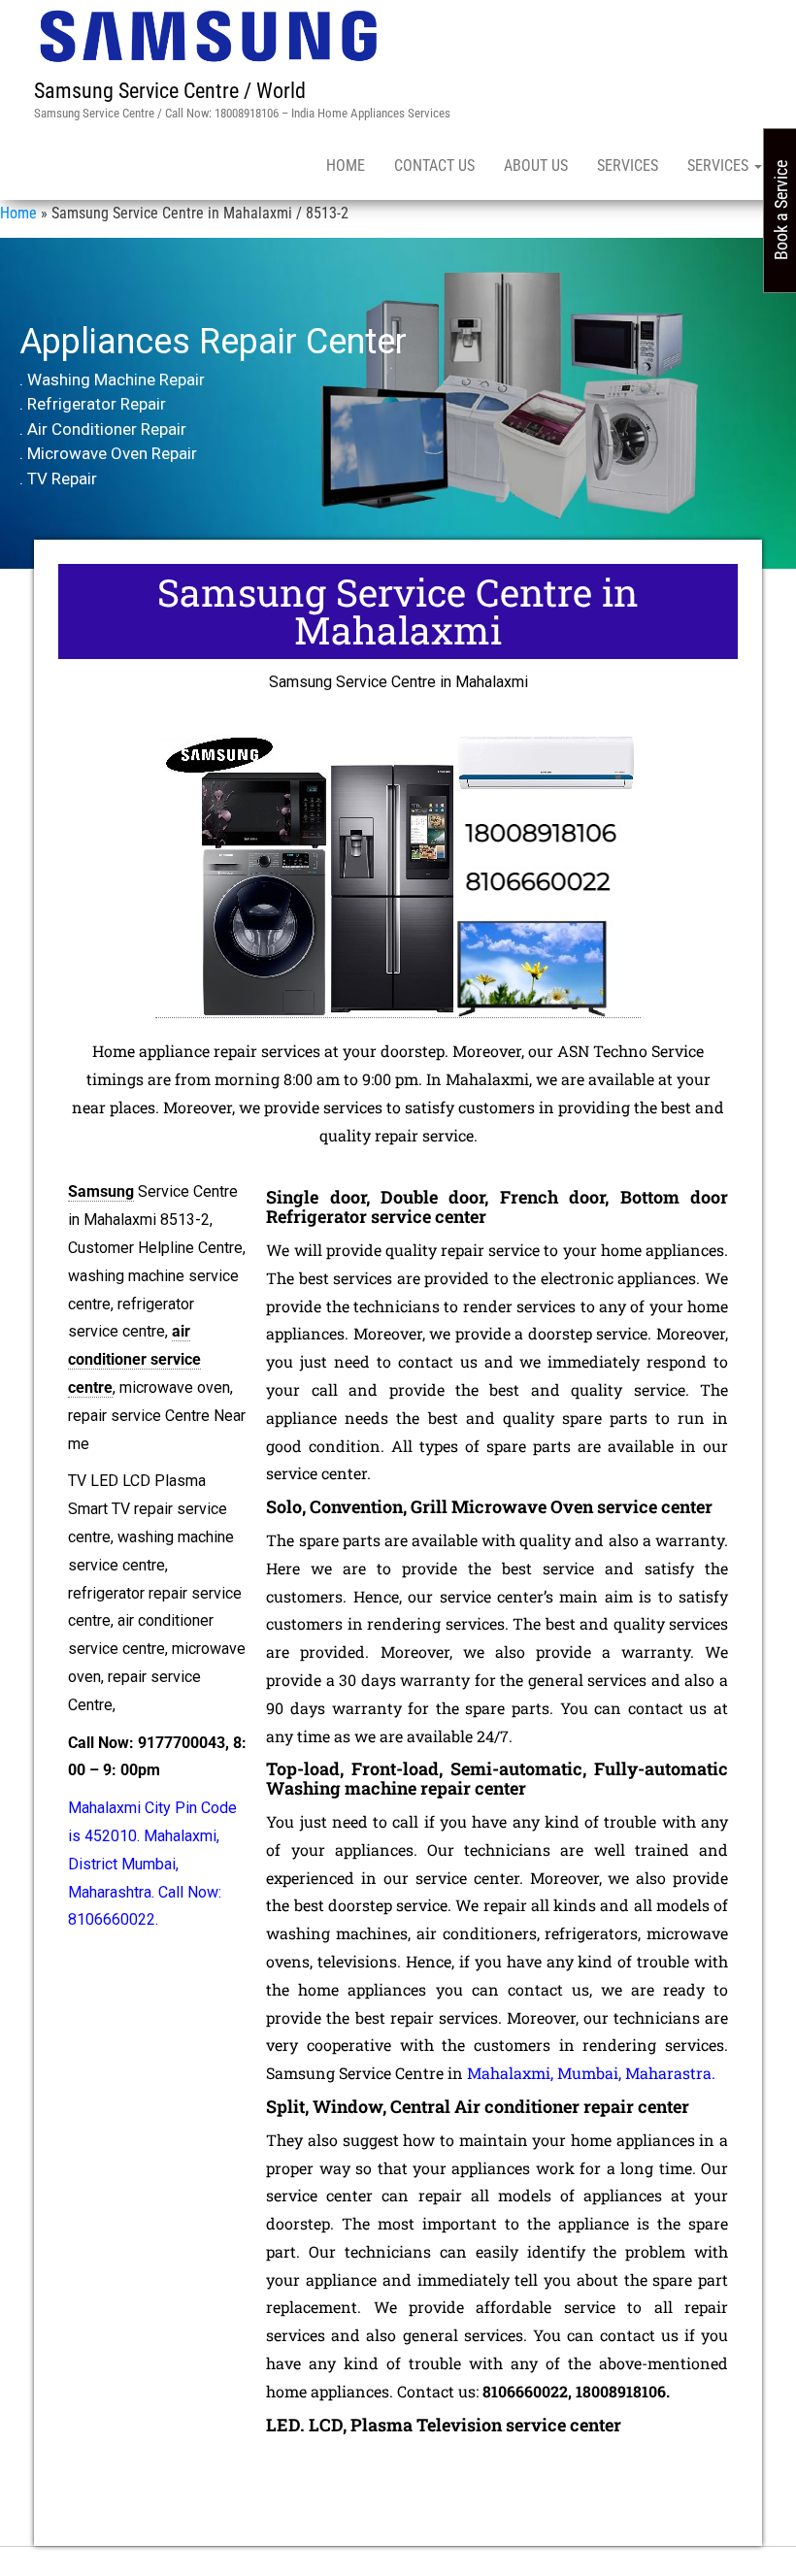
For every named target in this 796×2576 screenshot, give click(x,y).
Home (346, 165)
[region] (398, 404)
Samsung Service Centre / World (170, 91)
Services (628, 165)
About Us (536, 165)
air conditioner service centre (134, 1359)
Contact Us (434, 165)
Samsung (101, 1191)
